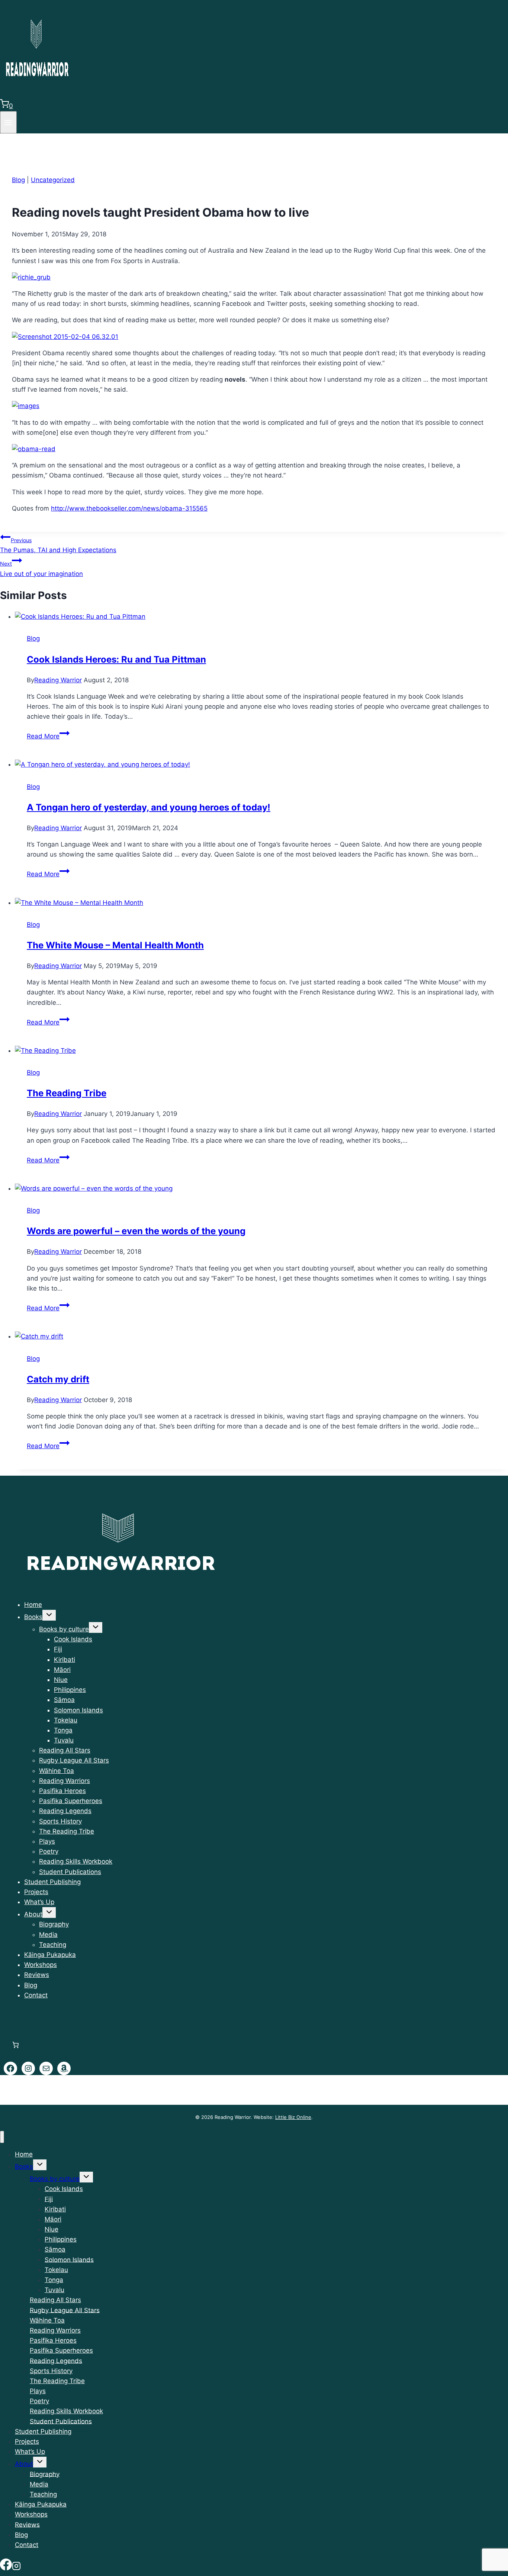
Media (48, 1935)
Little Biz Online (293, 2117)
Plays (47, 1841)
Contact (36, 1995)
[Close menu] (2, 2137)
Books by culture (64, 1629)
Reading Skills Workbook (76, 1861)
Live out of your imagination (41, 569)
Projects (36, 1892)
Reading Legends (65, 1811)
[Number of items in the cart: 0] (15, 2045)
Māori (62, 1670)
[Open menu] (8, 122)
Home (33, 1605)
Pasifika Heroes (62, 1791)
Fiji (58, 1649)
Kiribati (65, 1660)
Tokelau (66, 1720)
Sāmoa (64, 1700)
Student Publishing (52, 1882)
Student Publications (70, 1872)
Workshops (41, 1965)
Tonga (63, 1730)
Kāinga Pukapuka (50, 1955)
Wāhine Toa (57, 1771)
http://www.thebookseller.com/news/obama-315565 (129, 508)
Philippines (70, 1690)
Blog (18, 180)
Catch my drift (58, 1379)
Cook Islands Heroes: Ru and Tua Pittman (116, 659)
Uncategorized (53, 180)
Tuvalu (64, 1740)
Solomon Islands (78, 1710)
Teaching (53, 1945)
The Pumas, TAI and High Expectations (58, 545)
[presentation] (261, 617)
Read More (48, 736)
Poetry (49, 1851)
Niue (61, 1680)
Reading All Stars (65, 1750)
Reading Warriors (65, 1781)
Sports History (60, 1821)
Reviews (37, 1975)
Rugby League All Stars (74, 1760)
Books (33, 1617)
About (33, 1914)
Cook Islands (73, 1639)
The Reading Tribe (67, 1093)
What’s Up (39, 1902)
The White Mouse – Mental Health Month (115, 945)
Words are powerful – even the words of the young (136, 1231)
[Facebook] (6, 2566)
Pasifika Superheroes (71, 1801)
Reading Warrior (58, 680)
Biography (54, 1924)
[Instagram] (16, 2566)
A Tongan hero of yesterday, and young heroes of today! (149, 807)
